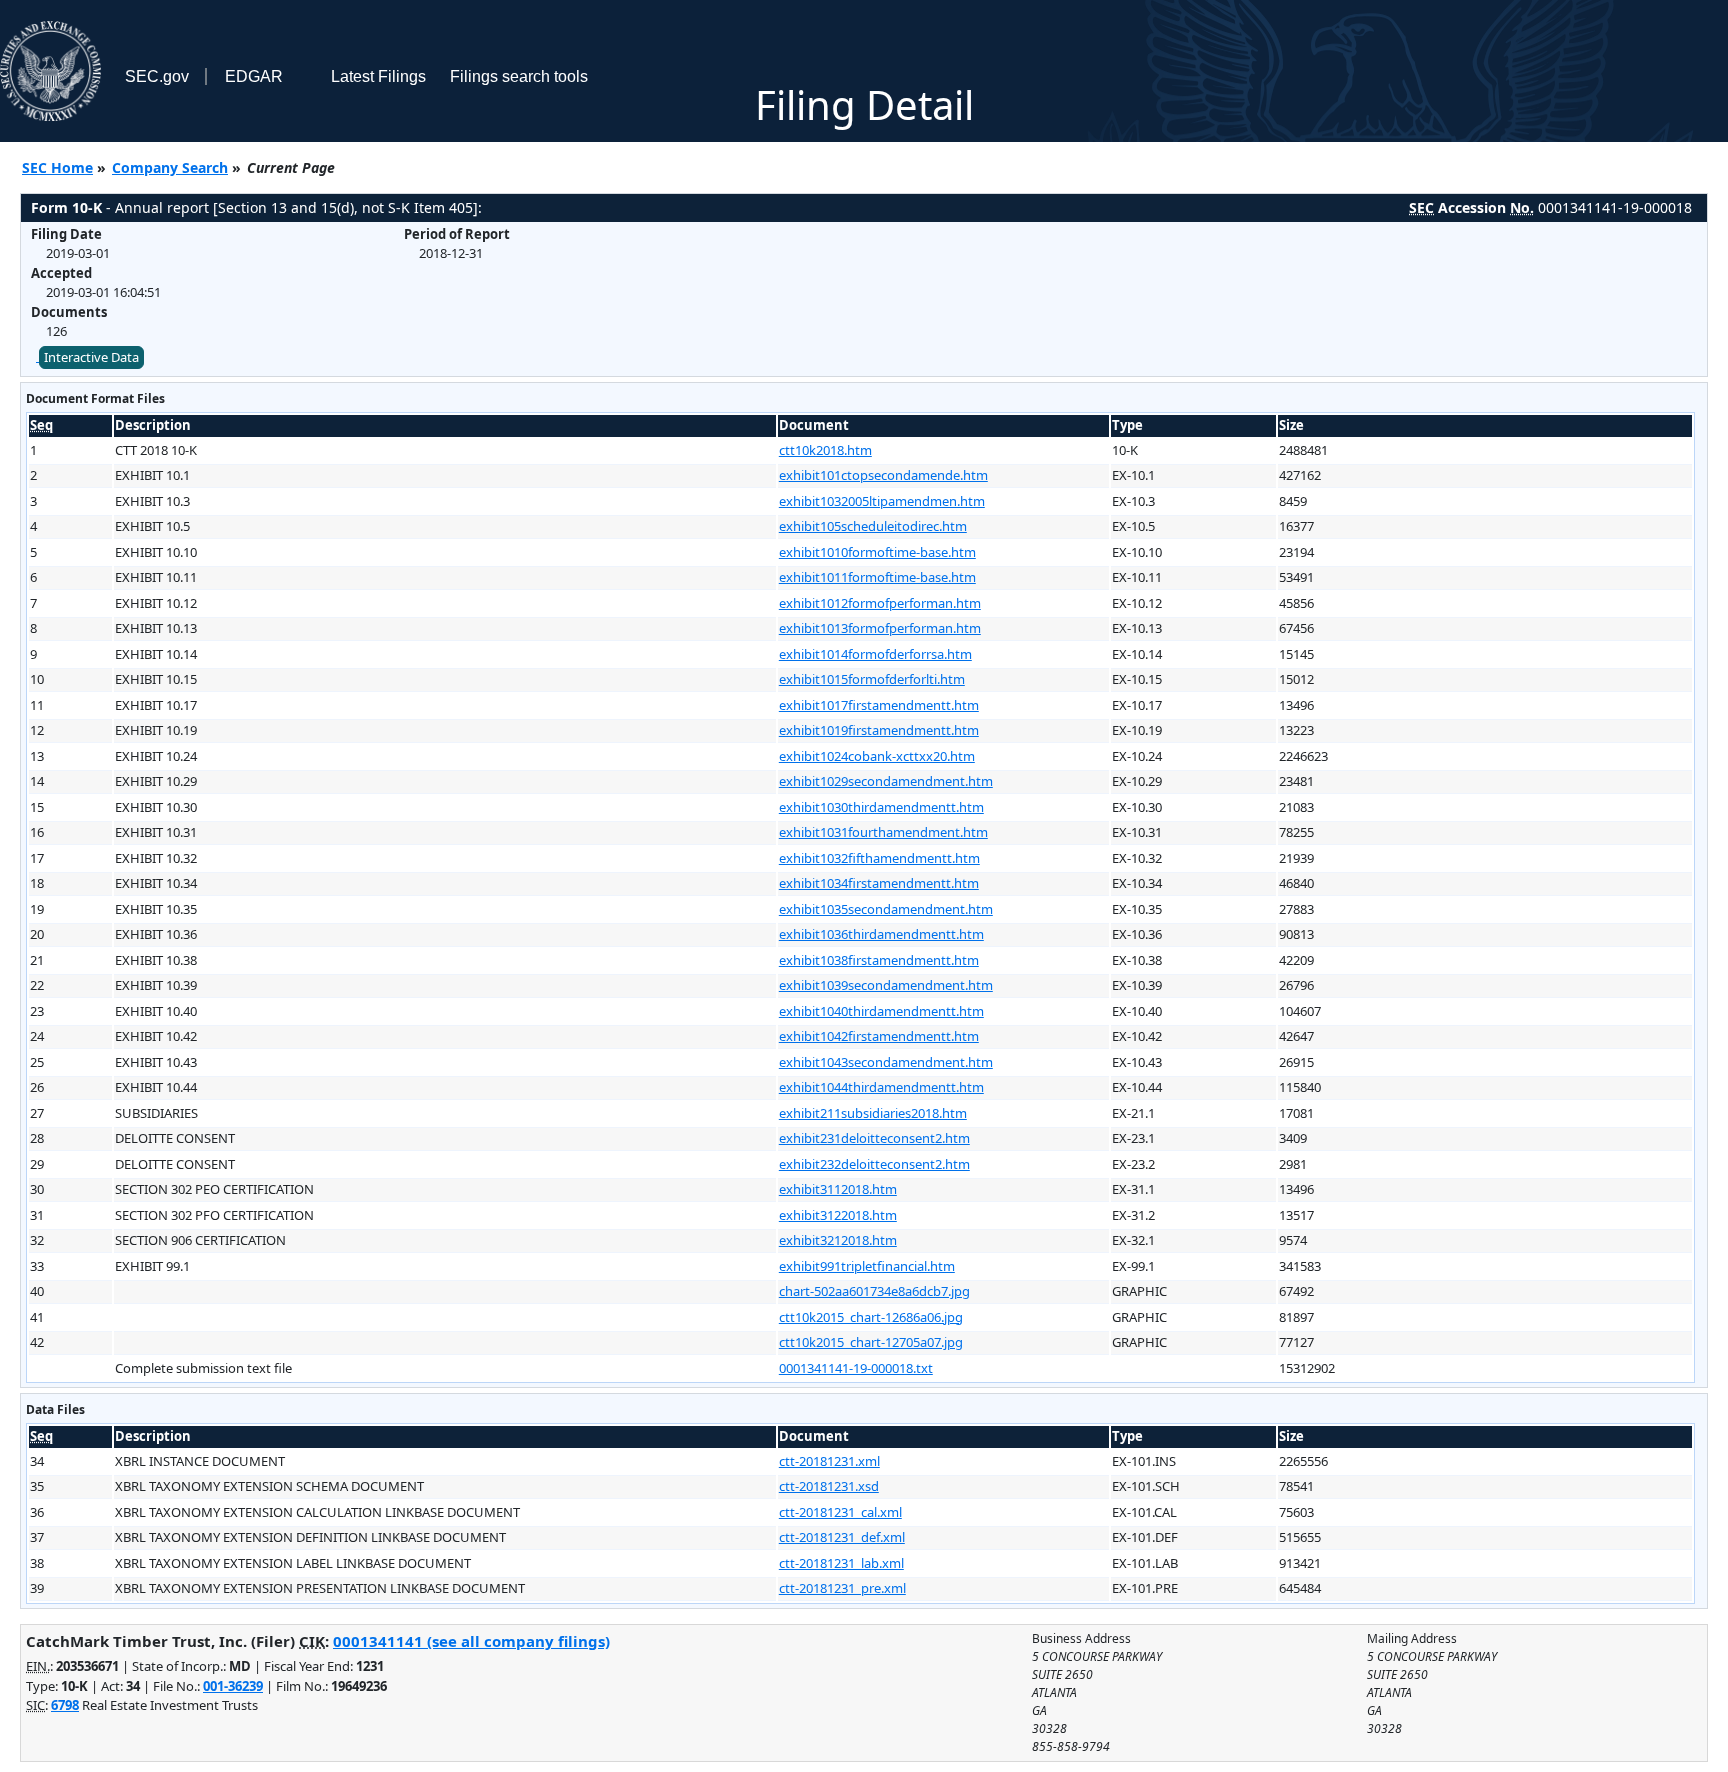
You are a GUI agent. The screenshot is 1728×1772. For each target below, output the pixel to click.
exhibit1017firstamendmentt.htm (879, 705)
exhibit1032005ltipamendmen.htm (882, 501)
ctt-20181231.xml (829, 1461)
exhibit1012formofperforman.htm (880, 603)
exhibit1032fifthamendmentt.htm (879, 858)
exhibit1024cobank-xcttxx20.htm (877, 756)
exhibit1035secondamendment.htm (886, 909)
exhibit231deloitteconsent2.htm (874, 1138)
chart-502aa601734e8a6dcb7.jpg (874, 1291)
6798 (65, 1705)
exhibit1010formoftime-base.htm (877, 552)
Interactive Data (91, 357)
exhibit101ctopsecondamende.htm (883, 475)
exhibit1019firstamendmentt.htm (879, 730)
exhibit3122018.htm (838, 1215)
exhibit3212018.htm (838, 1240)
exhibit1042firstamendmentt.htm (879, 1036)
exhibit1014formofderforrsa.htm (875, 654)
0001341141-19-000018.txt (856, 1368)
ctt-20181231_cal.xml (840, 1512)
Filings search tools (519, 76)
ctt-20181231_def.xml (842, 1537)
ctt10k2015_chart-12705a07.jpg (871, 1342)
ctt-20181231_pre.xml (842, 1588)
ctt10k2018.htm (825, 450)
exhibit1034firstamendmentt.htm (879, 883)
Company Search (170, 167)
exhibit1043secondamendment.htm (886, 1062)
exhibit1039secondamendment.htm (886, 985)
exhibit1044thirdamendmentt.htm (881, 1087)
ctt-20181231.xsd (829, 1486)
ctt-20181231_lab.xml (841, 1563)
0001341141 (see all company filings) (471, 1641)
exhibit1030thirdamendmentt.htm (881, 807)
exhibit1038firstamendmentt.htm (879, 960)
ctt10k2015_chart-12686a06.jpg (871, 1317)
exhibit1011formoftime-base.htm (877, 577)
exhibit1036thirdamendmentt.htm (881, 934)
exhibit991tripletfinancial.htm (867, 1266)
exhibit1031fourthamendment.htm (883, 832)
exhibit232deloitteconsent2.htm (874, 1164)
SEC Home (57, 167)
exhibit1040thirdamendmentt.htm (881, 1011)
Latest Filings (378, 76)
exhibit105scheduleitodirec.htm (873, 526)
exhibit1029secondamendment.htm (886, 781)
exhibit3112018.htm (838, 1189)
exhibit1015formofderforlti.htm (872, 679)
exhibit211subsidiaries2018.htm (873, 1113)
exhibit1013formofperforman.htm (880, 628)
